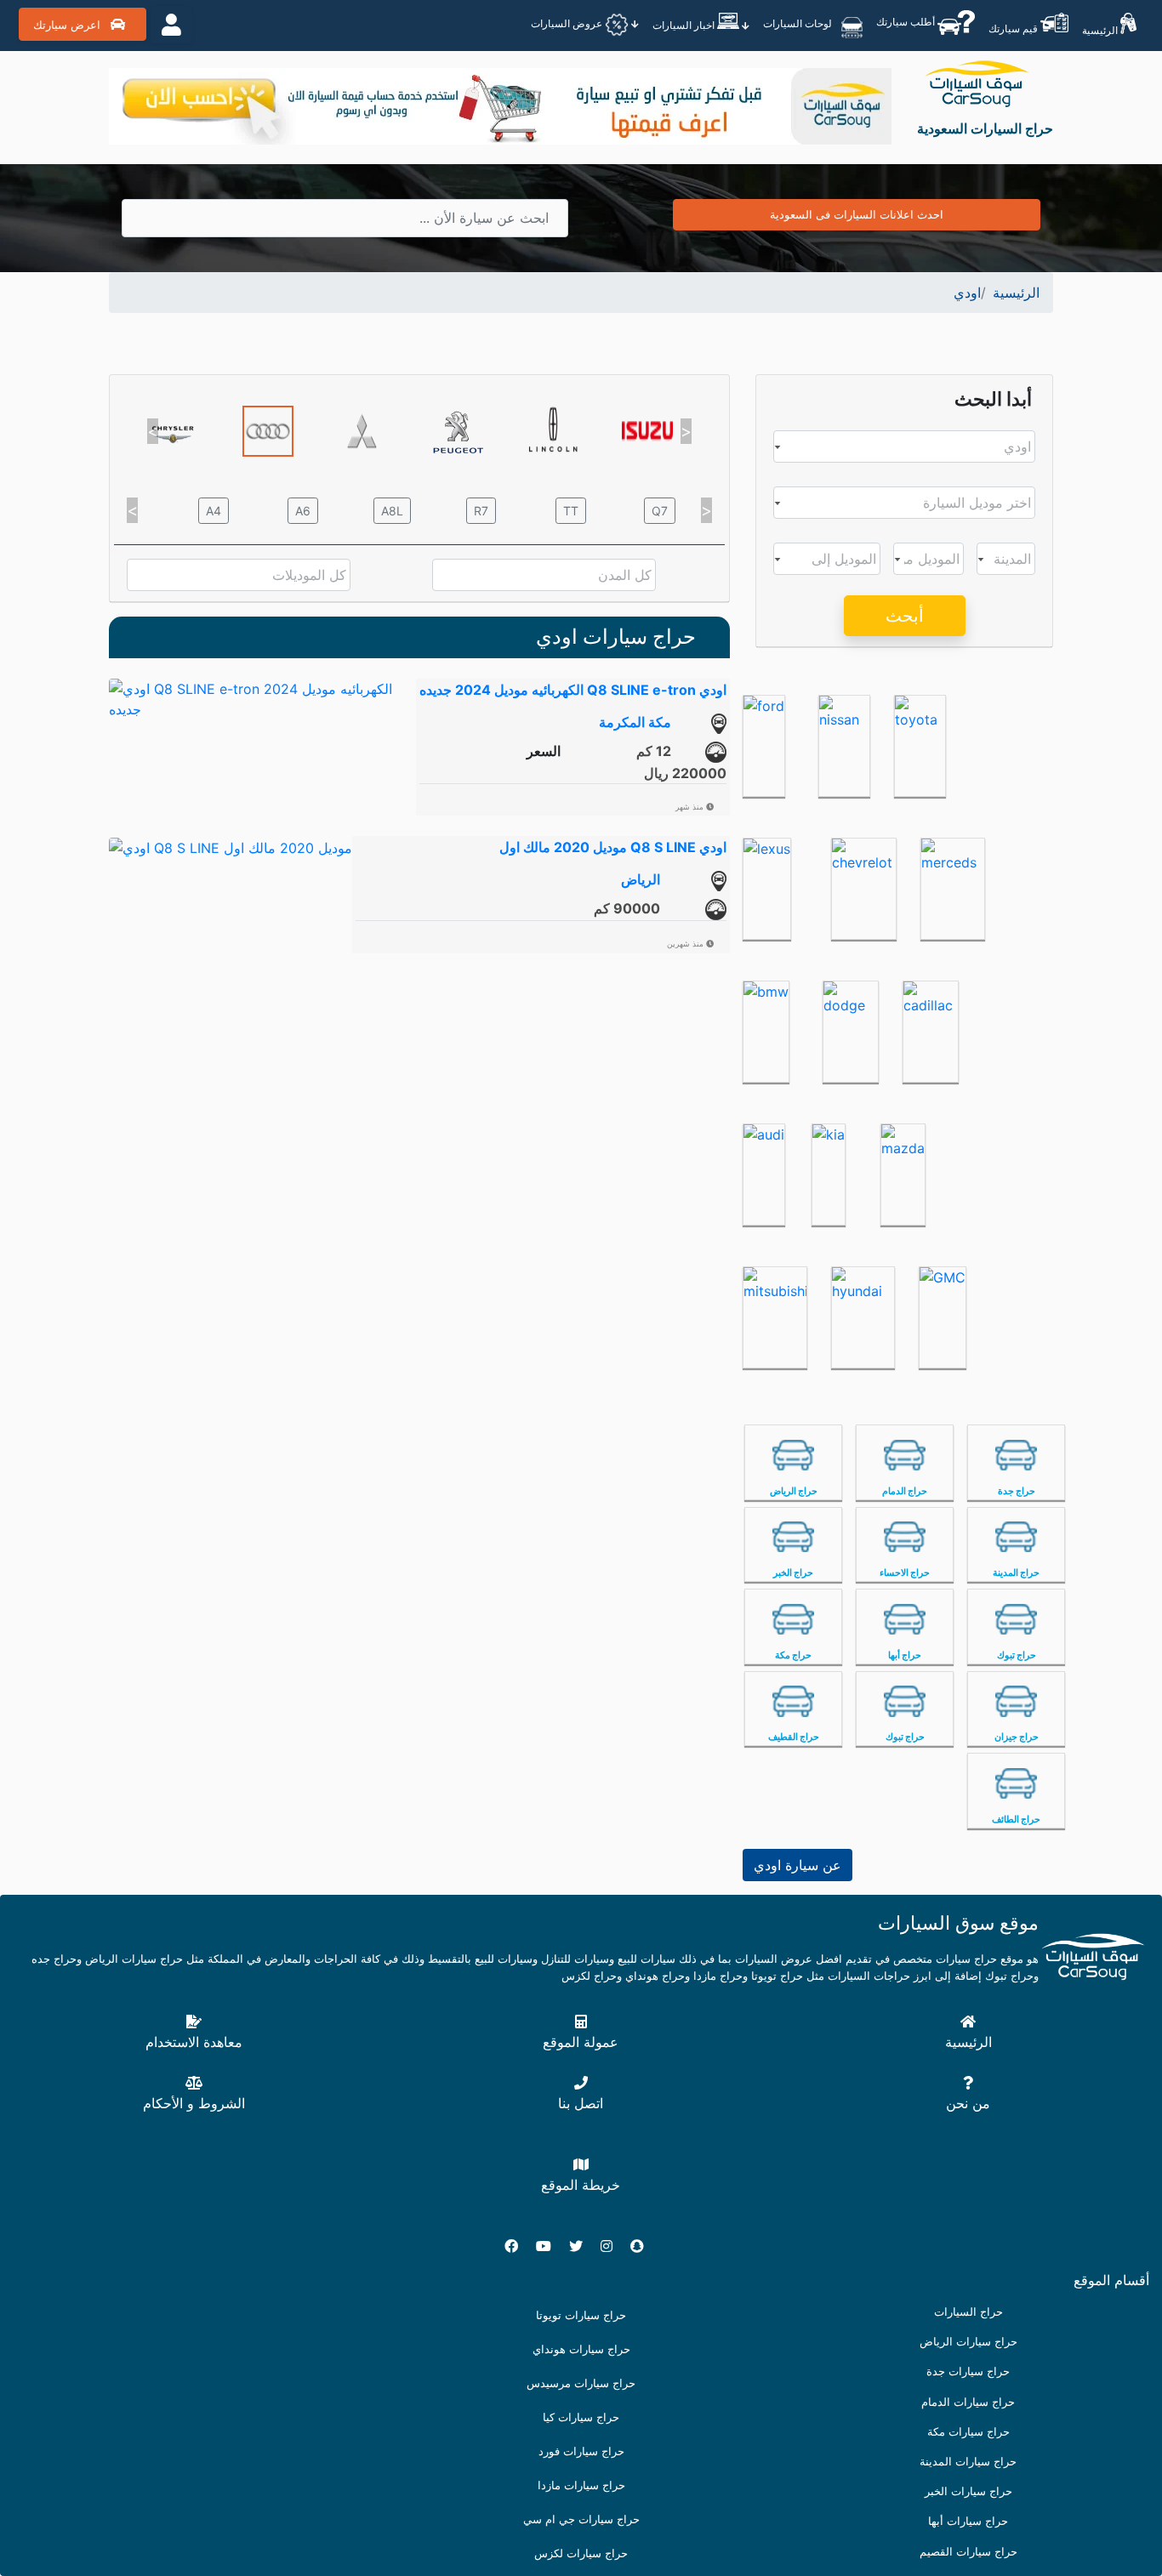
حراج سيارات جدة (968, 2371)
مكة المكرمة (635, 722)
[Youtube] (550, 2246)
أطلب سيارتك (907, 22)
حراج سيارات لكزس (581, 2553)
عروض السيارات (568, 23)
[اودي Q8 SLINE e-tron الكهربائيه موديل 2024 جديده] (262, 697)
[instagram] (613, 2246)
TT (571, 511)
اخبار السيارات (685, 25)
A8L (392, 511)
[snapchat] (644, 2246)
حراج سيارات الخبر (968, 2491)
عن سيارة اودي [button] (797, 1865)
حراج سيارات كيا (581, 2417)
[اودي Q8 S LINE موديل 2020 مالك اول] (231, 846)
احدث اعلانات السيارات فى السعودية (857, 214)
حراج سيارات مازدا (581, 2485)
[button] (153, 431)
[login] (171, 25)
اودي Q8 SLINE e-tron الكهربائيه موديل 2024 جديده (573, 690)
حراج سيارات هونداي (581, 2349)
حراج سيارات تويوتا (581, 2315)
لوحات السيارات (799, 23)
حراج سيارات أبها (968, 2521)
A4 (214, 511)
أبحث (905, 616)
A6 (303, 511)
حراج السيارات (968, 2312)
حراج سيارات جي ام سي (581, 2519)
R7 (481, 511)
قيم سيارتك (1014, 28)
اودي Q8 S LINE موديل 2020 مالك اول (613, 847)
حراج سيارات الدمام (968, 2402)
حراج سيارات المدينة (968, 2462)
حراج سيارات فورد (581, 2451)
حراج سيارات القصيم (968, 2552)
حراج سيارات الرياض (968, 2342)
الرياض (641, 879)
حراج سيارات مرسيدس (581, 2383)
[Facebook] (518, 2246)
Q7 (660, 511)
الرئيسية (1101, 30)
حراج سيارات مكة (968, 2432)
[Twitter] (583, 2246)
